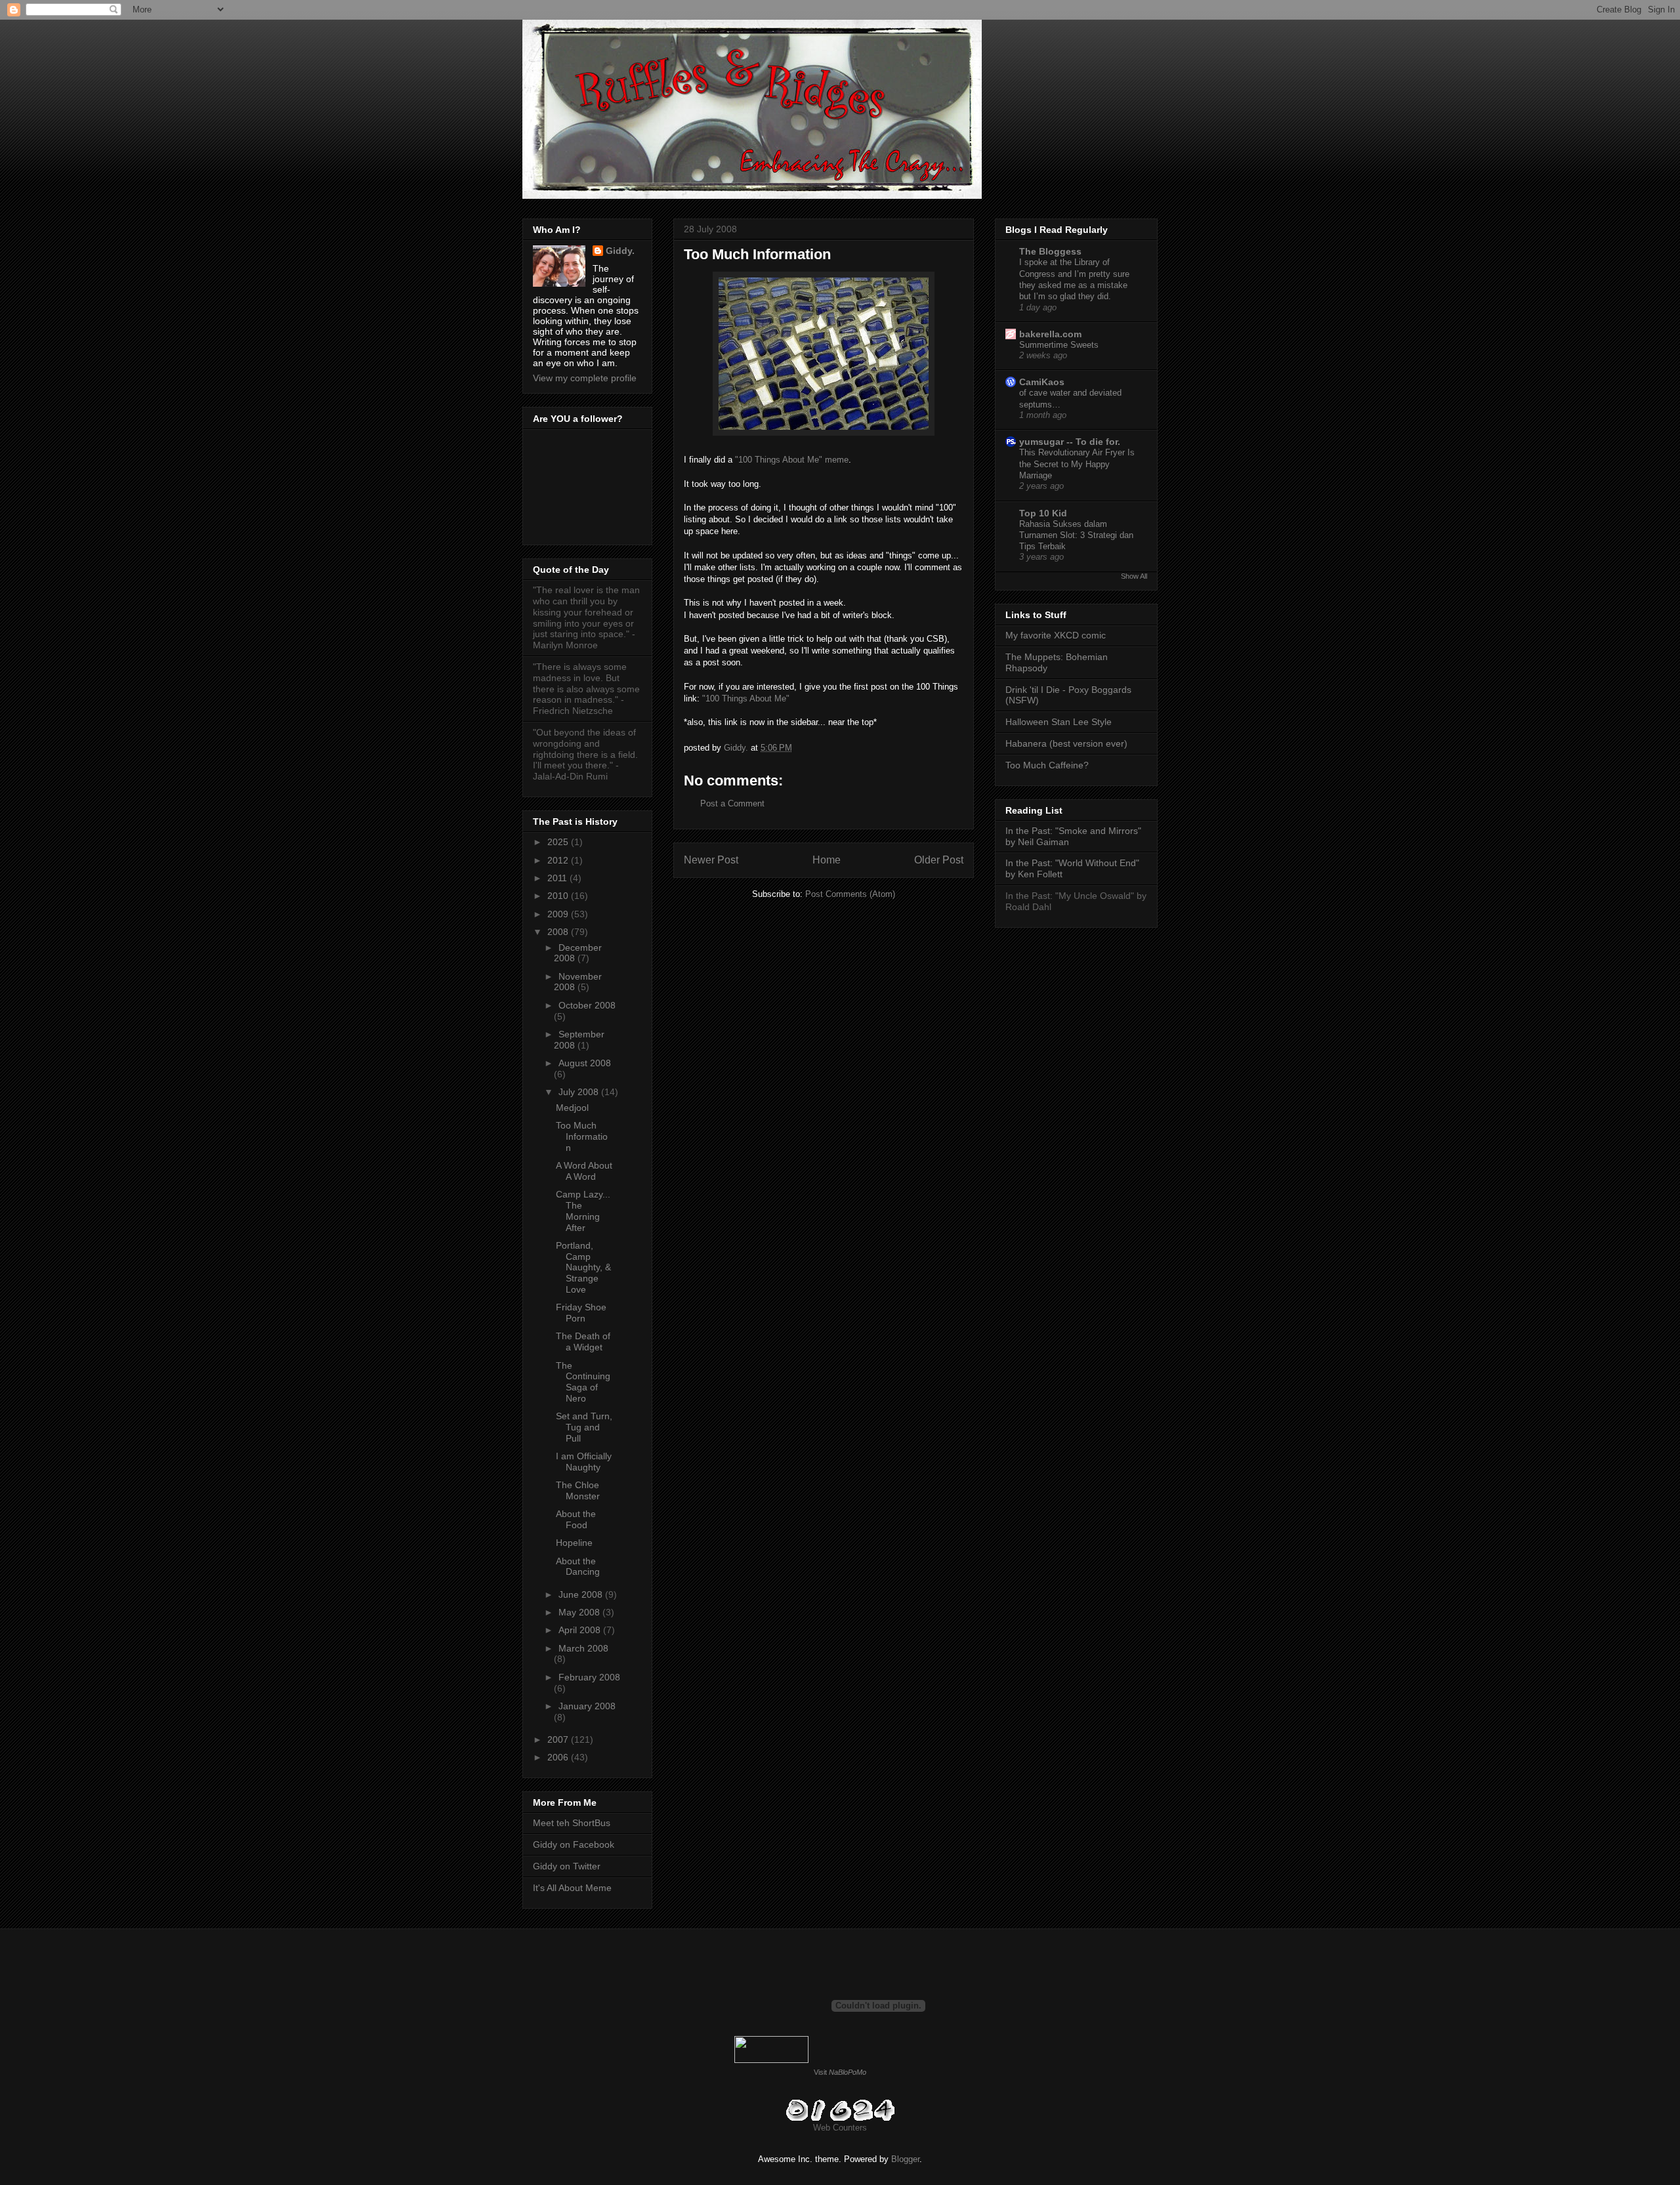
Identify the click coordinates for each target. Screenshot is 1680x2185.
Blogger (905, 2159)
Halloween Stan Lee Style (1059, 722)
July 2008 (580, 1092)
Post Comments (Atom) (850, 894)
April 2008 (581, 1630)
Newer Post (711, 860)
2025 (559, 842)
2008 (559, 932)
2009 (559, 914)
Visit (840, 2072)
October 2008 (587, 1005)
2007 (559, 1739)
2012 (559, 860)
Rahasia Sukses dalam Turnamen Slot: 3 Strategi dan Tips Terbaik (1076, 535)
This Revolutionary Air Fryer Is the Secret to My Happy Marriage (1077, 464)
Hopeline (574, 1543)
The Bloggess (1050, 251)
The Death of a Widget (583, 1342)
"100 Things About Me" (746, 698)
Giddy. (620, 251)
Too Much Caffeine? (1047, 765)
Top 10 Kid (1043, 513)
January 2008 (587, 1706)
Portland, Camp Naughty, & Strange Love (583, 1267)
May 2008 (580, 1612)
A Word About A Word (584, 1171)
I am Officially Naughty (584, 1462)
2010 (559, 896)
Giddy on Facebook (574, 1844)
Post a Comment (732, 803)
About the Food (576, 1519)
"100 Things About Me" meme (792, 460)
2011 (558, 878)
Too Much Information (582, 1136)
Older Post (939, 860)
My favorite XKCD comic (1056, 635)
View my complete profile (585, 378)
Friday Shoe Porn (581, 1313)
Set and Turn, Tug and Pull (584, 1427)
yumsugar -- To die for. (1070, 442)
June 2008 (582, 1594)
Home (827, 860)
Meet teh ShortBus (572, 1823)
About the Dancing (578, 1567)
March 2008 (583, 1648)
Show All (1134, 576)
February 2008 (589, 1677)
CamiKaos (1042, 382)
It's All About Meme (572, 1888)
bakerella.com (1050, 334)
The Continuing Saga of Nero (583, 1382)
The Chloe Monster (578, 1490)
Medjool (572, 1108)
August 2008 (585, 1063)
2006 (559, 1757)
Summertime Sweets (1059, 345)
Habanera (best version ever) (1066, 743)
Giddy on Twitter (567, 1866)
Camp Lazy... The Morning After (583, 1211)
